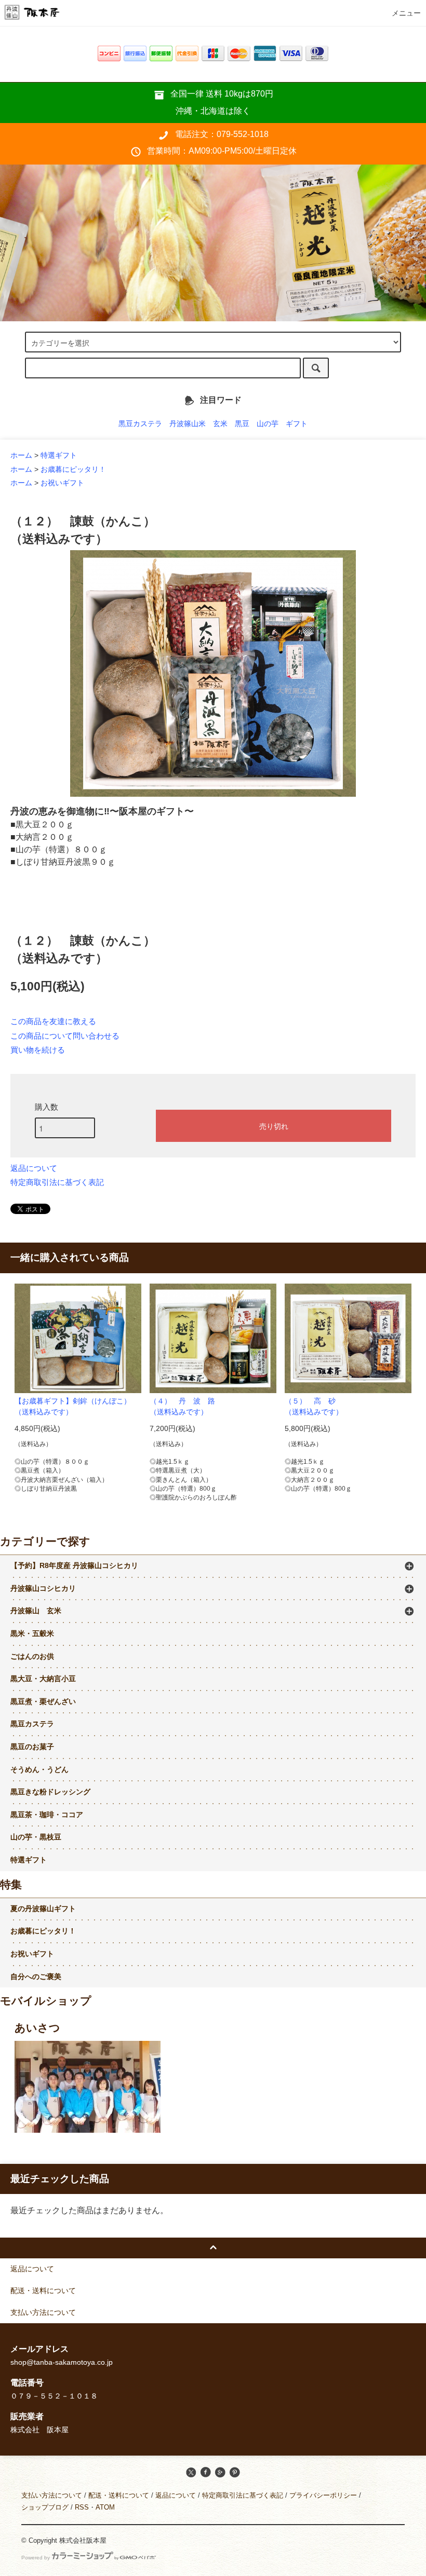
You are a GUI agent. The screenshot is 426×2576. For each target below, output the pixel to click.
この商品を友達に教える (53, 1021)
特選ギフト (59, 455)
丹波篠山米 (188, 424)
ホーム (21, 455)
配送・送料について (119, 2495)
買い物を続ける (38, 1050)
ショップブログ (45, 2507)
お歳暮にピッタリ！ (73, 469)
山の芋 (268, 424)
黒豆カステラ (140, 424)
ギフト (297, 424)
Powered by (36, 2558)
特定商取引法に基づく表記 (57, 1182)
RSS (82, 2507)
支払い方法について (52, 2495)
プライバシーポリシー (323, 2495)
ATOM (105, 2507)
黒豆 (242, 424)
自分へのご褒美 (36, 1977)
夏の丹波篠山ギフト (43, 1909)
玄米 (220, 424)
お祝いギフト (62, 483)
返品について (34, 1168)
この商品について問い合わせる (65, 1036)
